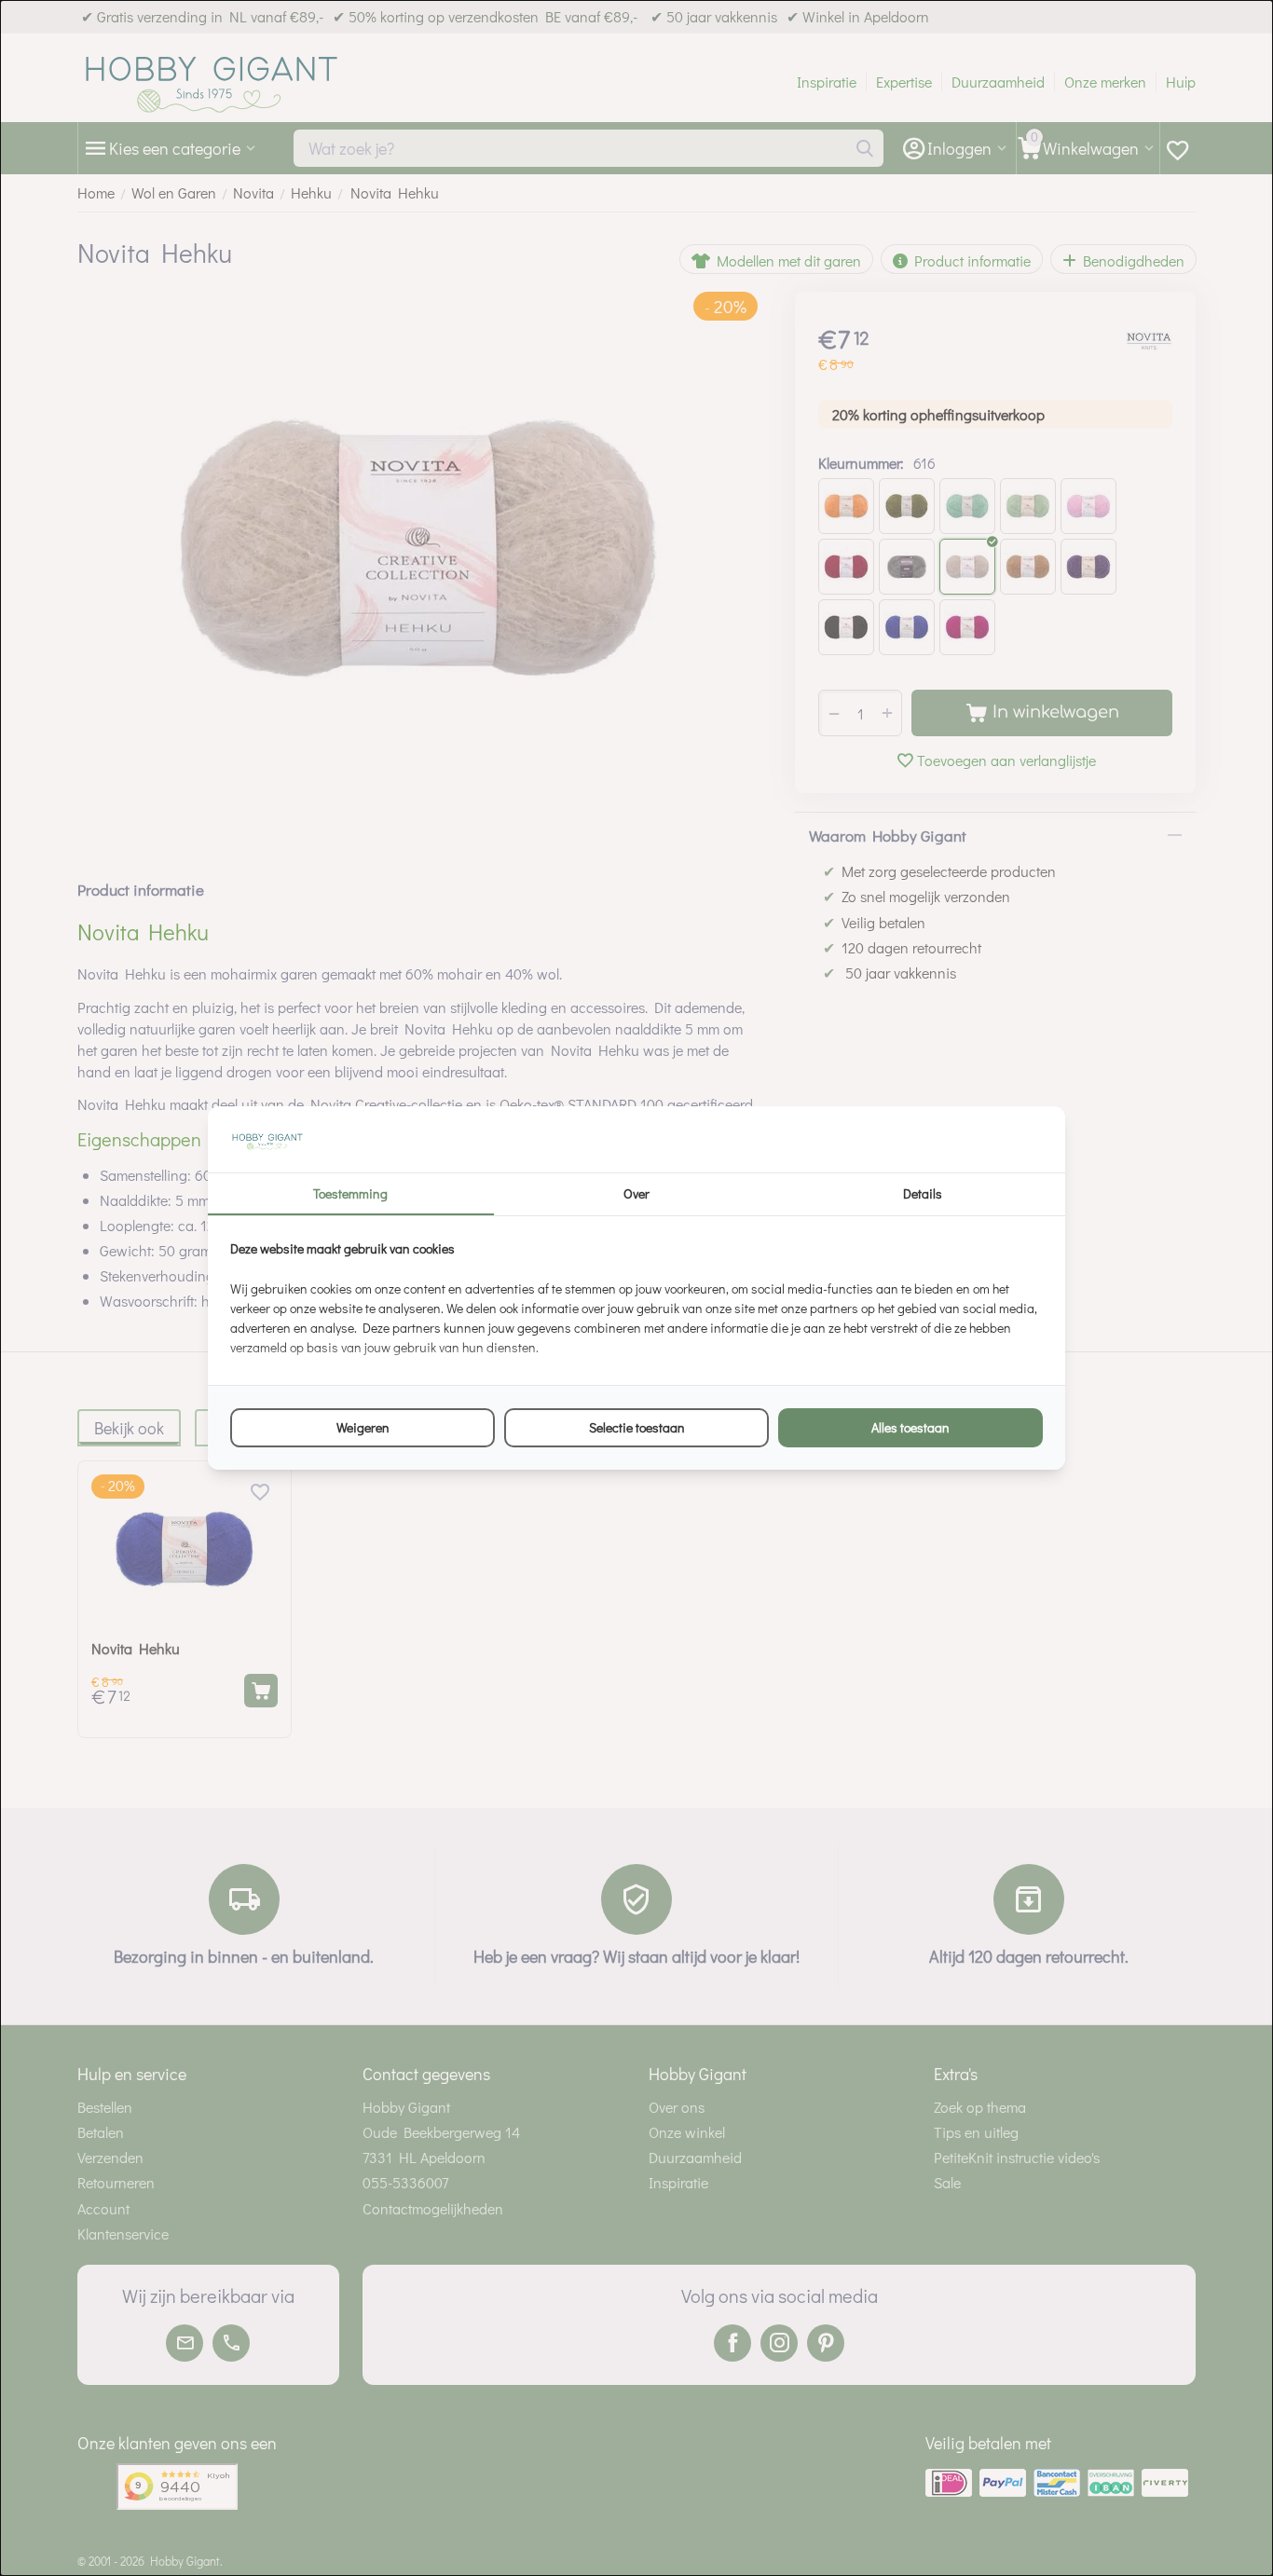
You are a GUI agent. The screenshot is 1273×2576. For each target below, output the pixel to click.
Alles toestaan (910, 1427)
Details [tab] (923, 1193)
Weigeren (363, 1427)
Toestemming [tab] (350, 1193)
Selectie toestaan (637, 1427)
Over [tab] (636, 1193)
